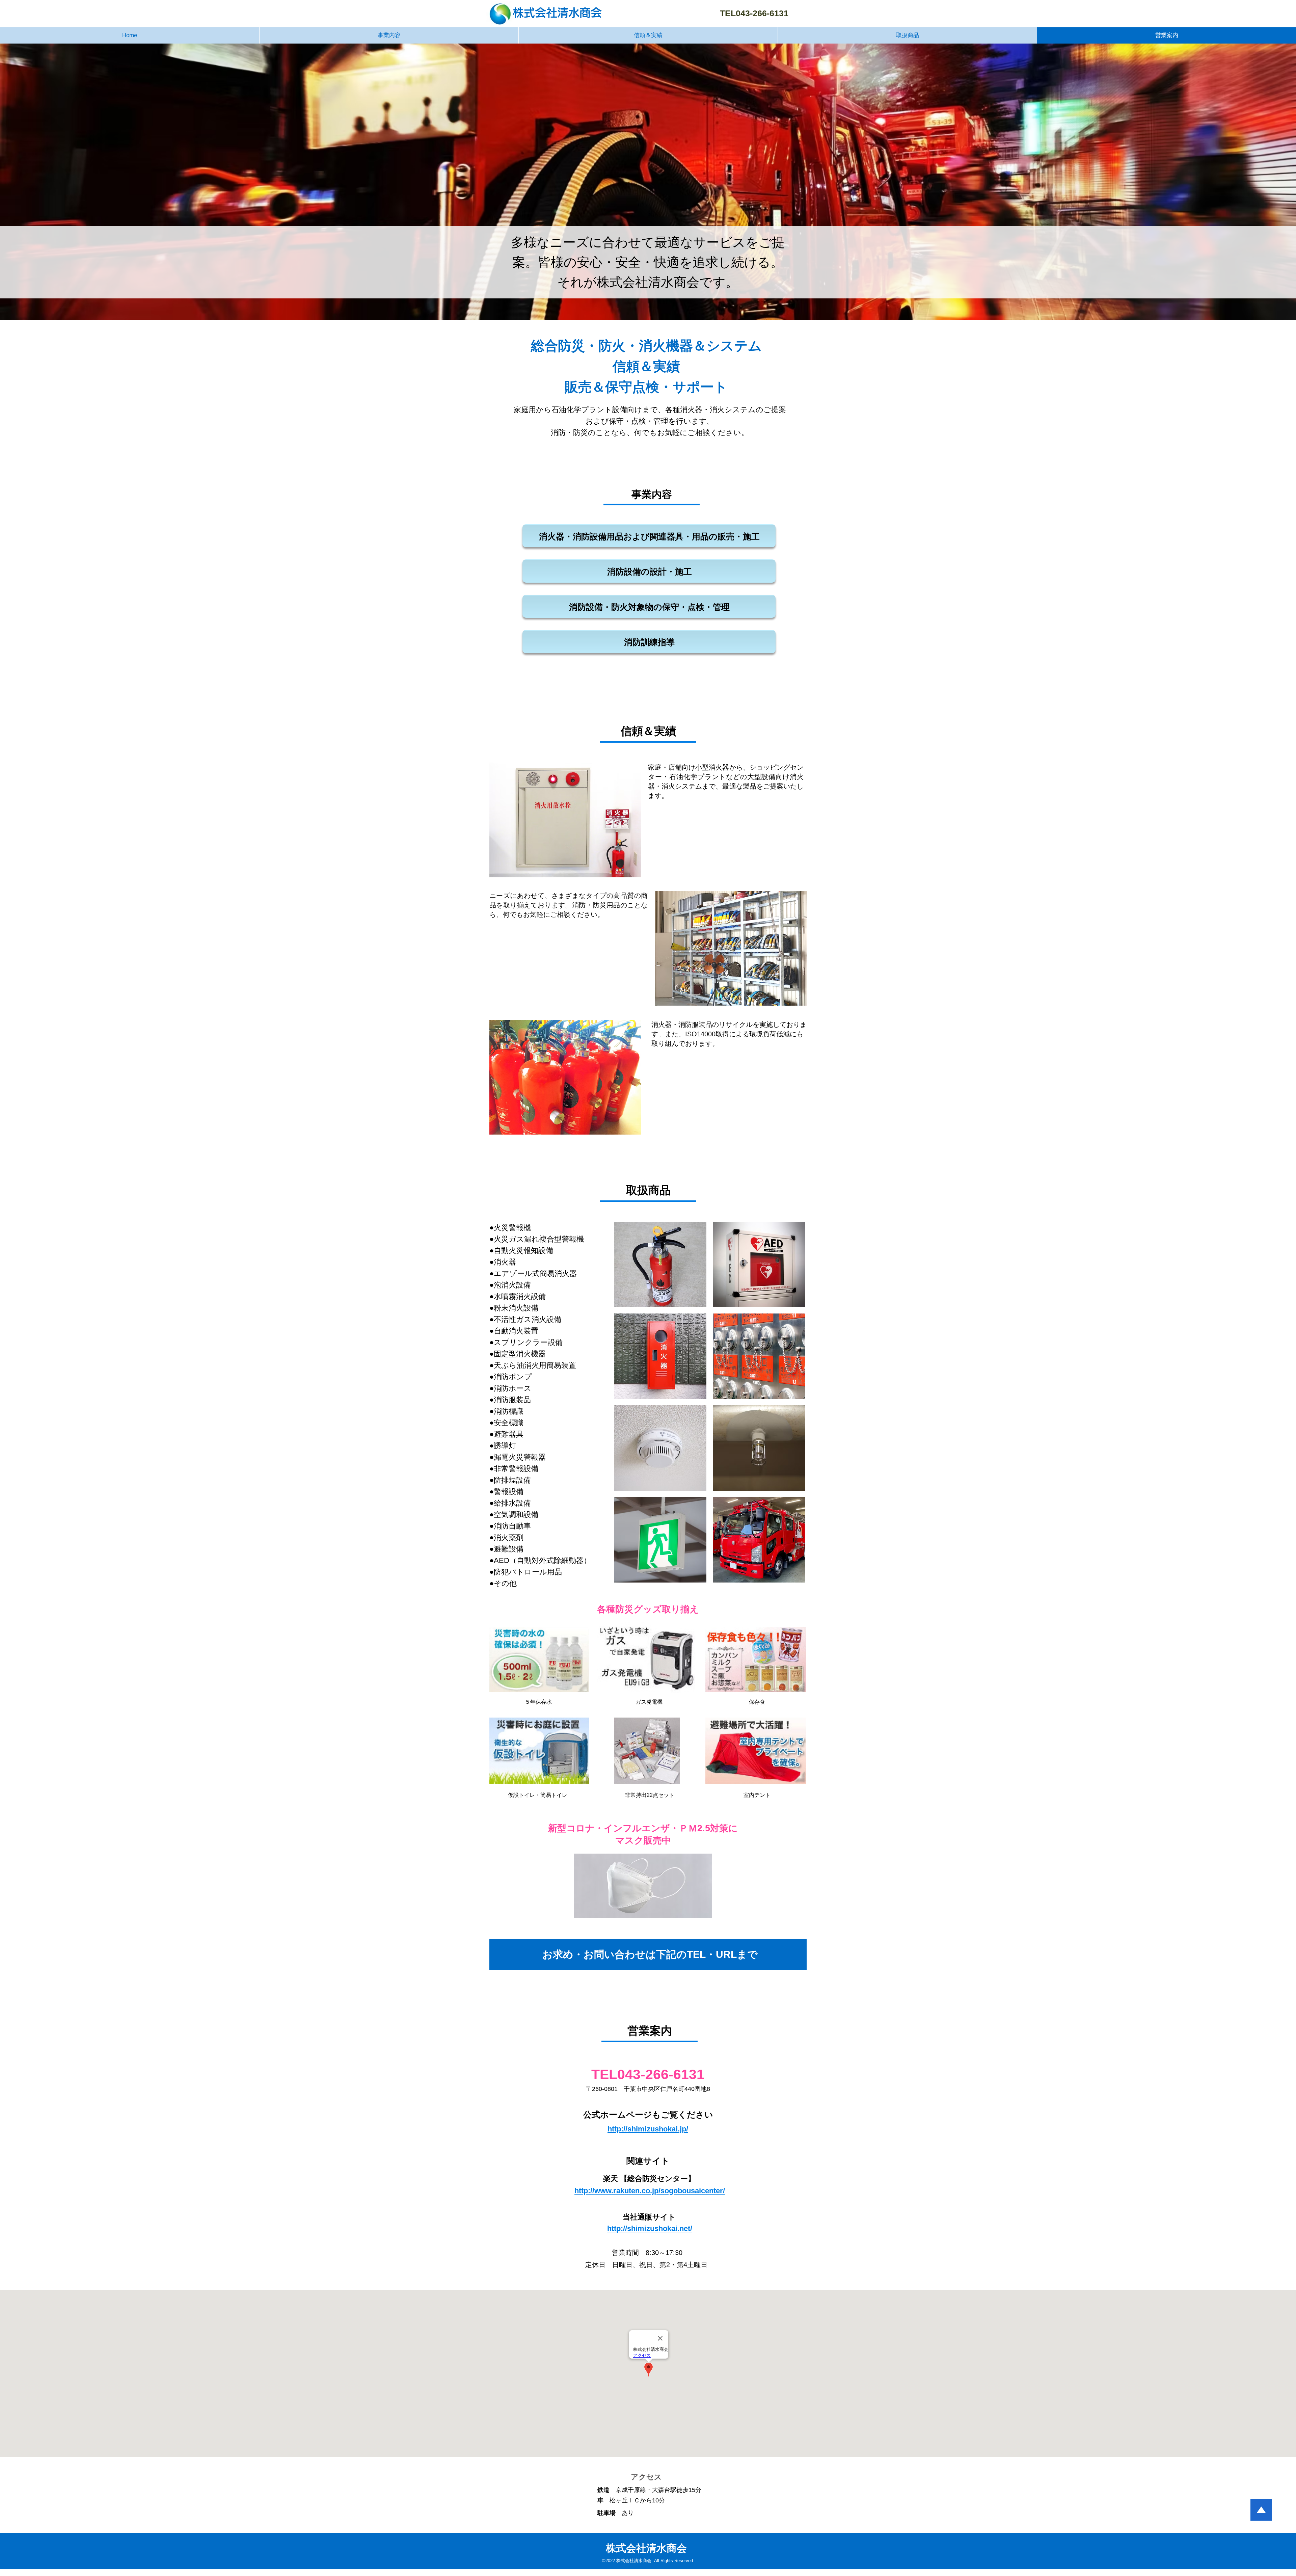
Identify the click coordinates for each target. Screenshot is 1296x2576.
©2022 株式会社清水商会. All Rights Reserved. (648, 2561)
